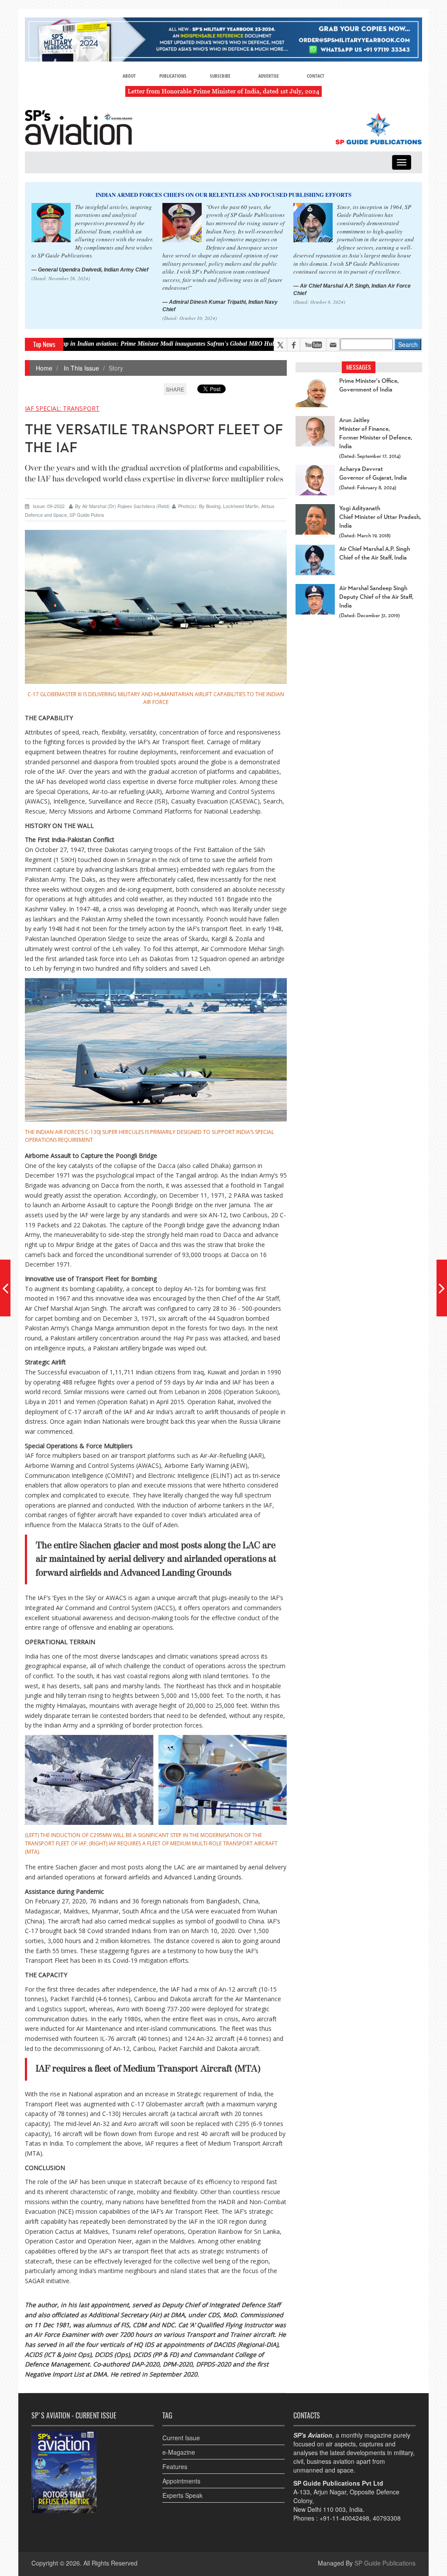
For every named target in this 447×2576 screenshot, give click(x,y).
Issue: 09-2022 (49, 506)
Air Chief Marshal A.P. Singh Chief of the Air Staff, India (375, 553)
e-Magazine (179, 2452)
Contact (316, 76)
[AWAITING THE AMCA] (442, 1288)
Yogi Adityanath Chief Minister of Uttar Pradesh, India (380, 517)
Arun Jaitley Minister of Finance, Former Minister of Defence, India (376, 433)
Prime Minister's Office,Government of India (369, 385)
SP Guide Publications (385, 2563)
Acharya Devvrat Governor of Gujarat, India (373, 474)
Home (44, 368)
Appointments (181, 2481)
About (129, 76)
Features (175, 2466)
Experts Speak (182, 2495)
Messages (359, 367)
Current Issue (181, 2438)
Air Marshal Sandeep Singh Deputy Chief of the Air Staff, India (376, 597)
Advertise (269, 76)
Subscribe (220, 76)
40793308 (387, 2518)
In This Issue (81, 368)
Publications (173, 76)
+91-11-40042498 (344, 2518)
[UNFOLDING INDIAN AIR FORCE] (5, 1288)
